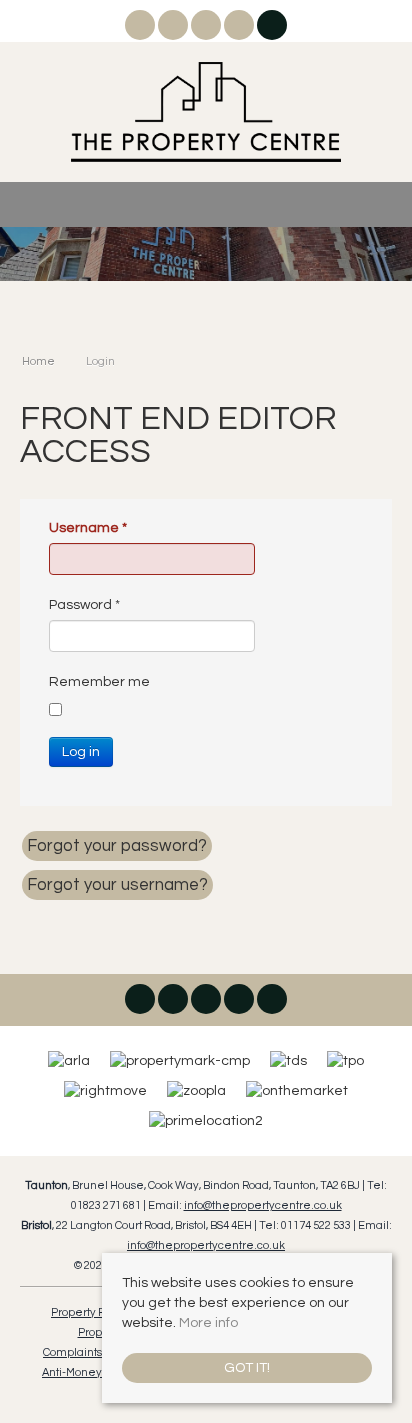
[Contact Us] (272, 25)
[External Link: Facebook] (141, 29)
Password (84, 605)
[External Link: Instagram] (174, 29)
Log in (81, 752)
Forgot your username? (117, 885)
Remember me (99, 682)
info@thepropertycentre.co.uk (263, 1205)
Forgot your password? (117, 846)
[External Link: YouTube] (240, 29)
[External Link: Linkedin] (207, 29)
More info (208, 1323)
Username (88, 528)
